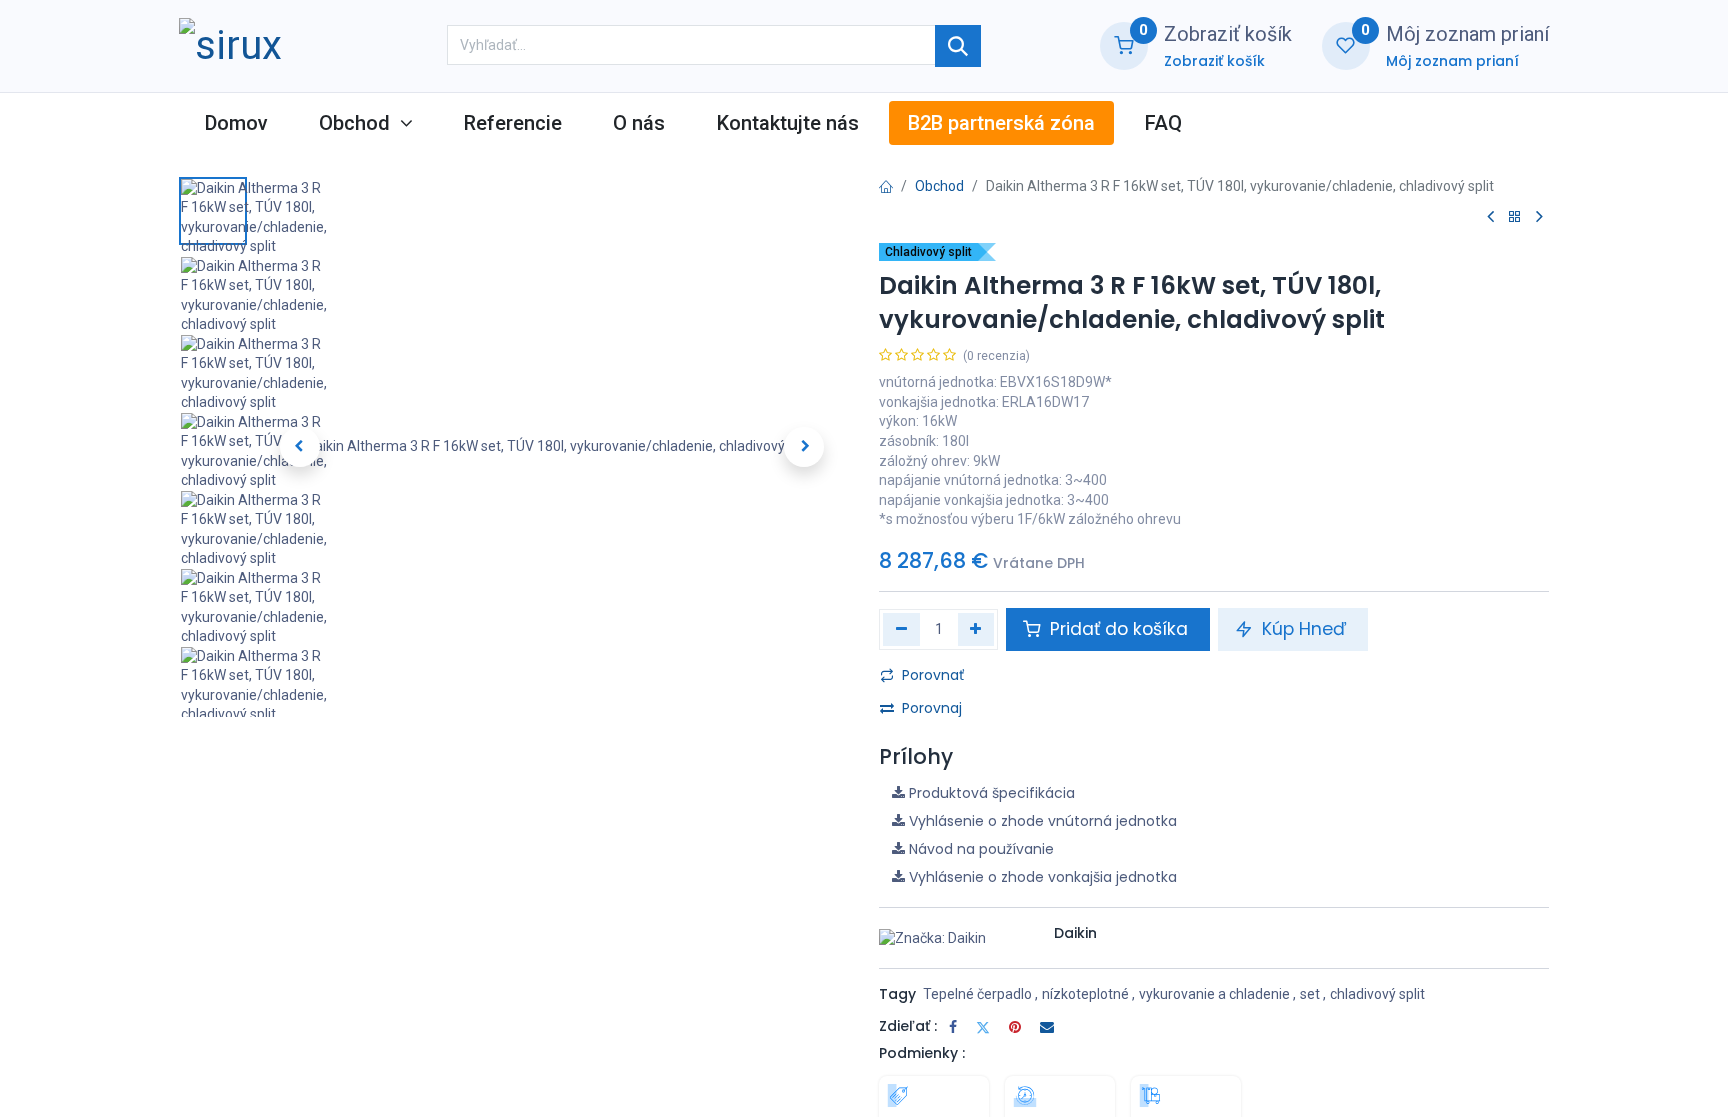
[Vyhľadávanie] (958, 46)
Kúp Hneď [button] (1304, 629)
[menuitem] (236, 123)
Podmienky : (922, 1053)
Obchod (939, 186)
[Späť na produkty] (1515, 217)
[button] (299, 447)
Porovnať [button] (933, 675)
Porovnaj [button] (932, 708)
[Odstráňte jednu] (901, 629)
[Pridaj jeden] (976, 629)
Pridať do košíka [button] (1119, 629)
